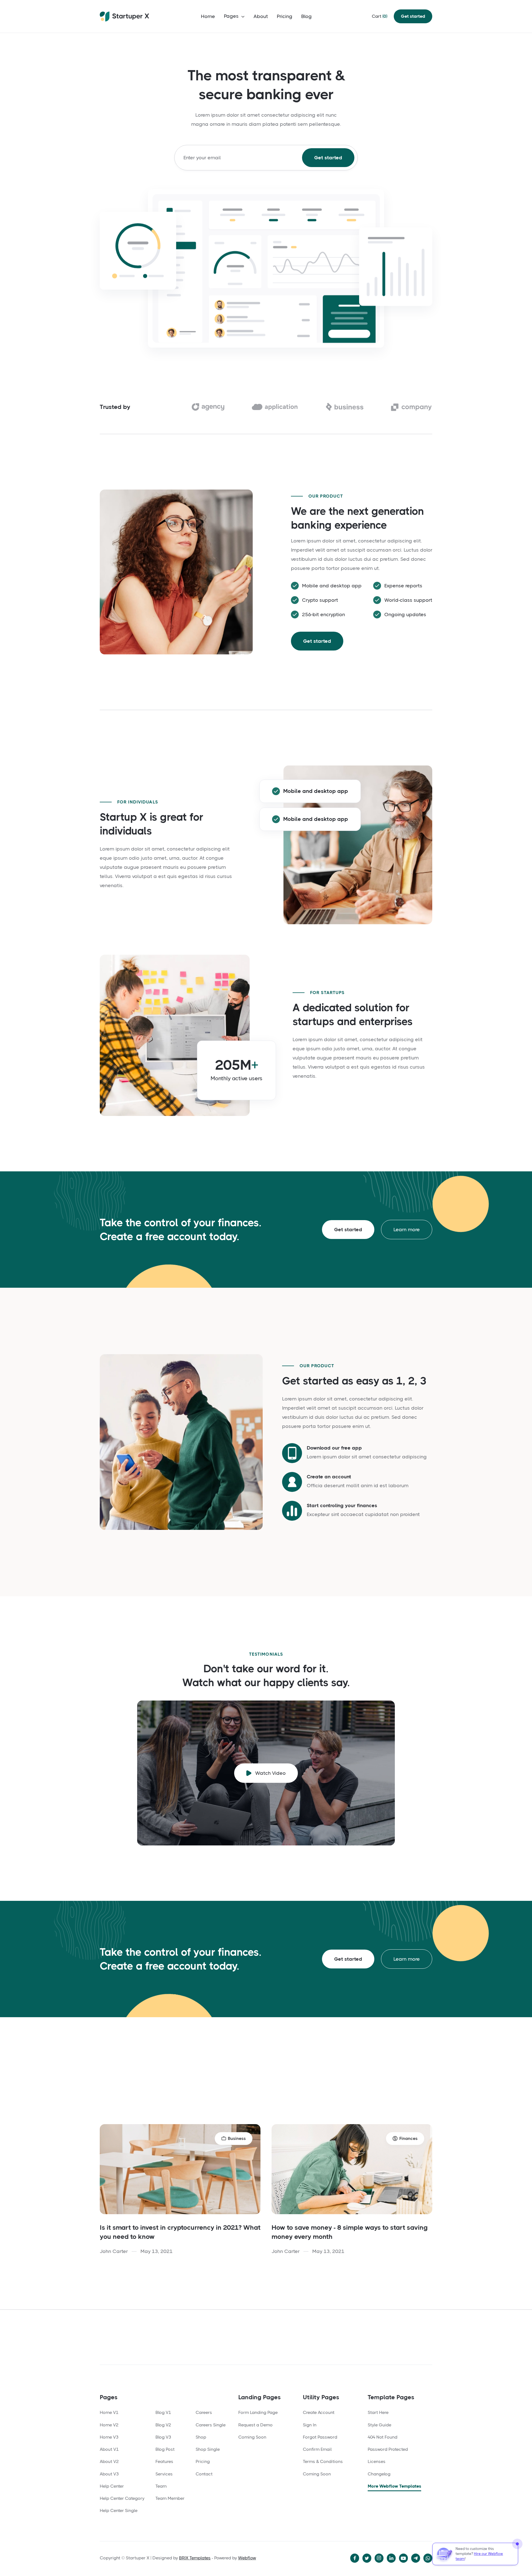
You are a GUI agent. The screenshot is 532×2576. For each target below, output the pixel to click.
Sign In (310, 2425)
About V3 (109, 2474)
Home (208, 16)
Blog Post (165, 2449)
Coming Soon (252, 2437)
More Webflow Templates (394, 2486)
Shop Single (208, 2449)
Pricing (285, 16)
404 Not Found (383, 2437)
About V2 (109, 2461)
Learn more (407, 1230)
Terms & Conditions (323, 2461)
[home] (125, 16)
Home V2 (109, 2425)
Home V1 (109, 2412)
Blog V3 (163, 2437)
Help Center (112, 2486)
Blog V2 (163, 2425)
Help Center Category (122, 2498)
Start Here (378, 2412)
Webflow (247, 2558)
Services (164, 2474)
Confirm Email (317, 2449)
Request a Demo (255, 2425)
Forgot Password (320, 2437)
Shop (201, 2437)
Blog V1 (163, 2412)
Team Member (170, 2498)
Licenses (377, 2461)
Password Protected (388, 2449)
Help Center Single (119, 2510)
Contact (204, 2474)
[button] (234, 17)
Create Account (319, 2412)
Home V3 (109, 2437)
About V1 (109, 2449)
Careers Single (211, 2425)
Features (164, 2461)
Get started (413, 16)
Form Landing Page (258, 2412)
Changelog (379, 2474)
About (261, 16)
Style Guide (379, 2425)
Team (161, 2486)
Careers (204, 2412)
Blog (306, 16)
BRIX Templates (195, 2558)
